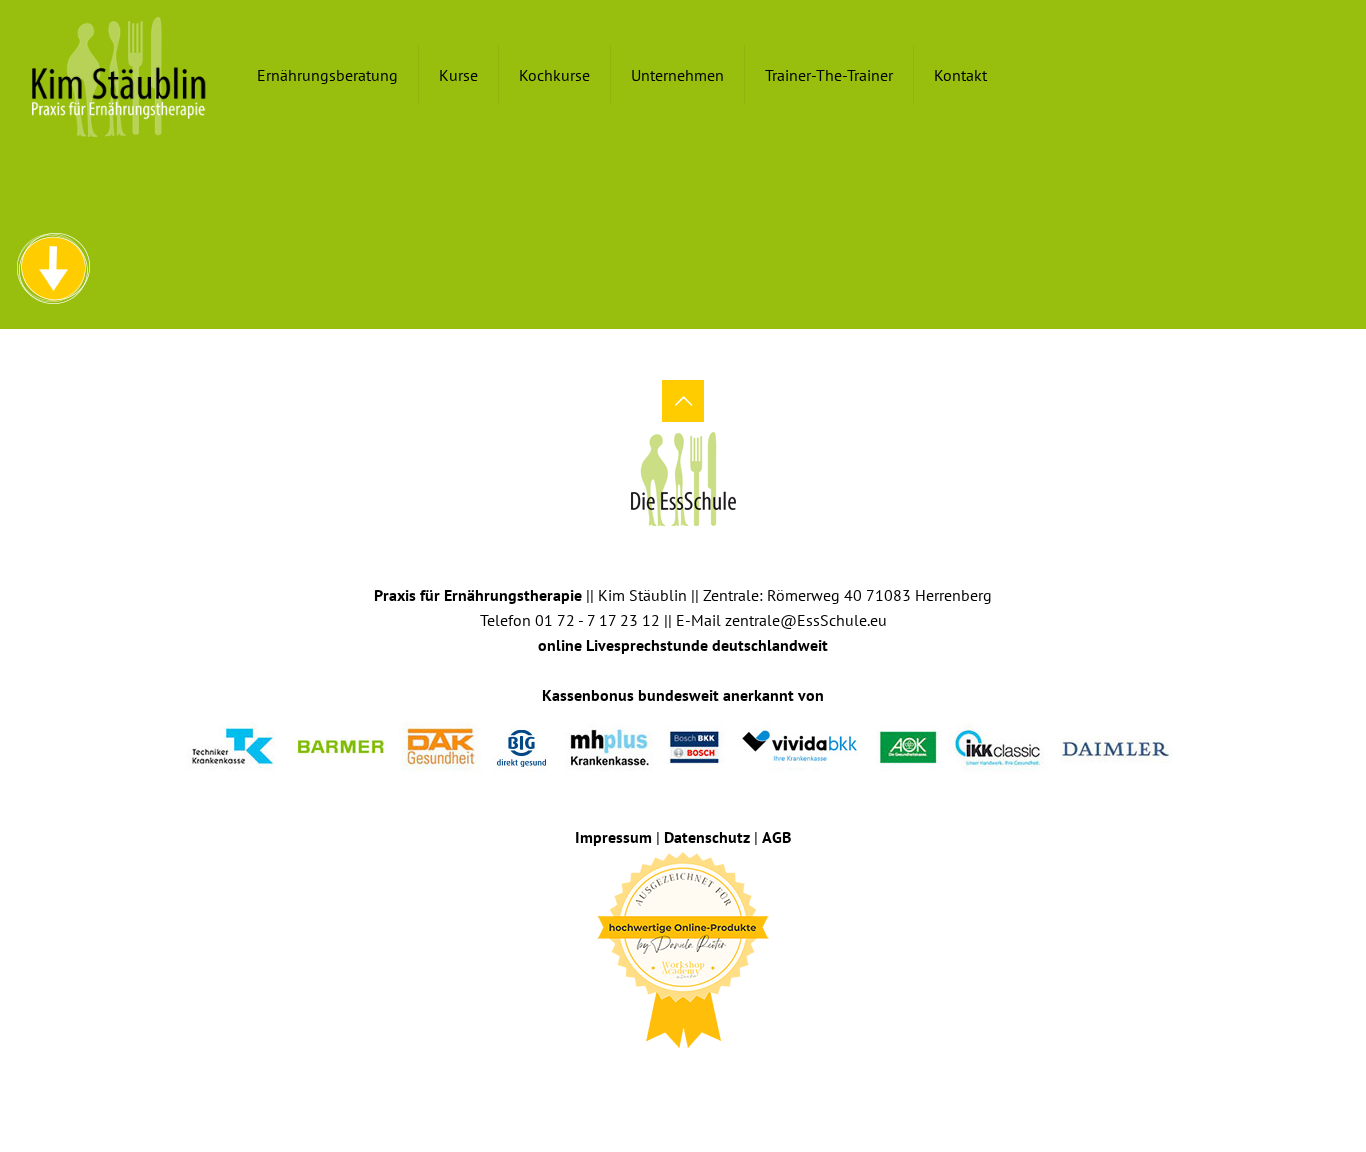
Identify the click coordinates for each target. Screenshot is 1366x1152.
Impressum (613, 837)
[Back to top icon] (683, 401)
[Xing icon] (696, 1079)
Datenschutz (707, 837)
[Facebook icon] (669, 1079)
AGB (776, 837)
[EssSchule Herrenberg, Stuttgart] (119, 75)
